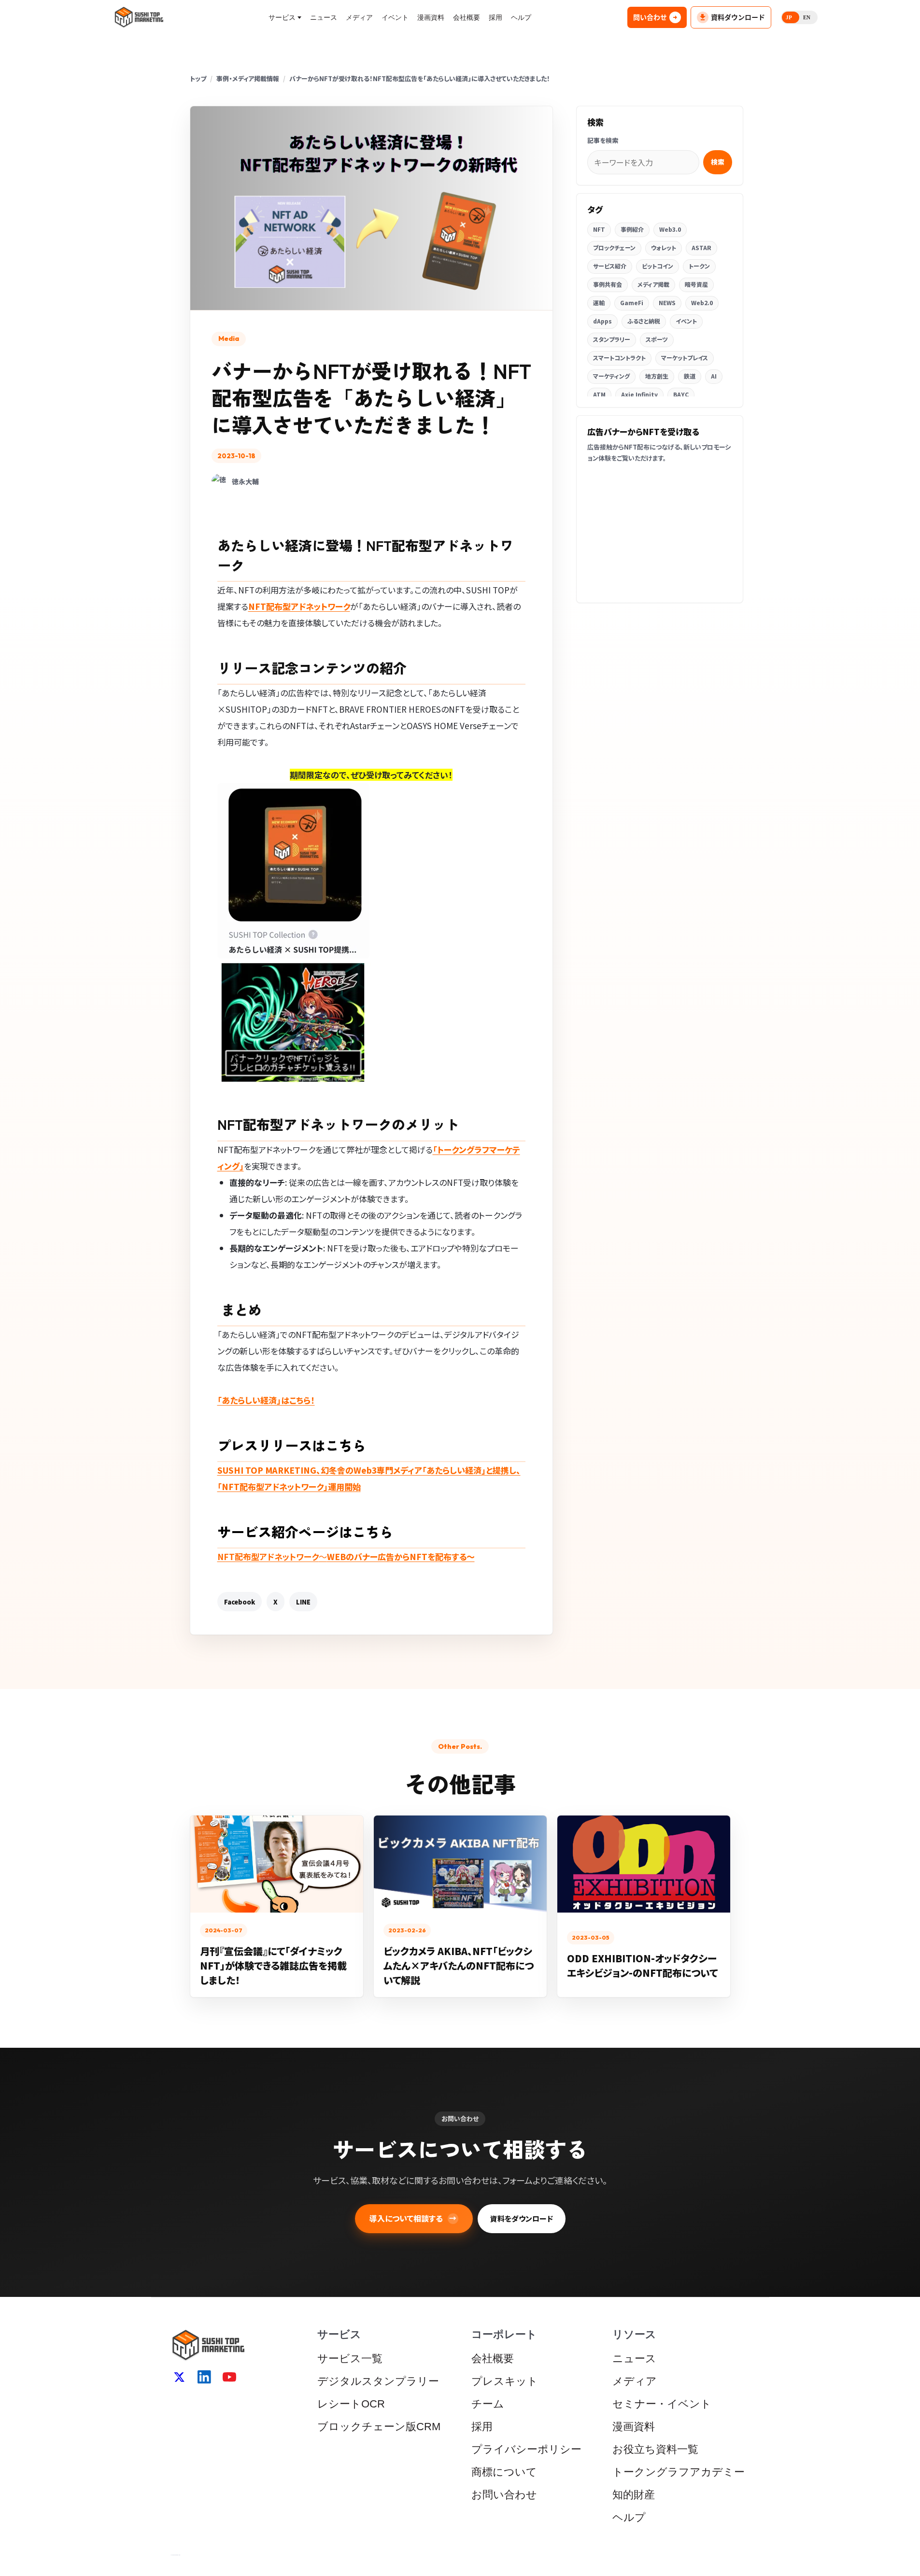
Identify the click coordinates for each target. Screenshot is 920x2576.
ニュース (324, 17)
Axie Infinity (639, 394)
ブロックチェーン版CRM (379, 2427)
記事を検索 (603, 140)
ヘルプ (521, 17)
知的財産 (634, 2495)
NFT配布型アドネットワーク (299, 606)
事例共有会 (608, 284)
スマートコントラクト (619, 358)
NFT (599, 229)
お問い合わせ (504, 2495)
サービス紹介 (610, 266)
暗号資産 (696, 284)
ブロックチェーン (614, 247)
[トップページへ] (139, 17)
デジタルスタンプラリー (378, 2381)
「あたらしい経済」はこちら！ (266, 1400)
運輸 (599, 303)
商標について (504, 2472)
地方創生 (657, 376)
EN (807, 17)
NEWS (667, 303)
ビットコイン (658, 266)
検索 (718, 162)
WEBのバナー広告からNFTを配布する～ (346, 1556)
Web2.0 (702, 303)
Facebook (240, 1602)
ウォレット (664, 247)
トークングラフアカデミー (679, 2472)
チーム (488, 2404)
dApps (602, 321)
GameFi (632, 303)
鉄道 (690, 376)
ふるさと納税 (644, 321)
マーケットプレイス (685, 358)
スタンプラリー (612, 339)
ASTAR (701, 247)
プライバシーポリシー (526, 2449)
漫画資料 (431, 17)
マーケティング (611, 376)
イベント (395, 17)
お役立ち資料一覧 (655, 2449)
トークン (699, 266)
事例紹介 (632, 229)
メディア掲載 (653, 284)
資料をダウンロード (522, 2218)
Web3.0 (670, 229)
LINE (303, 1602)
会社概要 (467, 17)
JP (789, 17)
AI (714, 376)
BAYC (681, 394)
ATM (599, 394)
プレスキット (505, 2381)
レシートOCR (351, 2404)
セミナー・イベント (662, 2404)
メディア (359, 17)
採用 (495, 17)
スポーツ (657, 339)
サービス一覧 (350, 2358)
